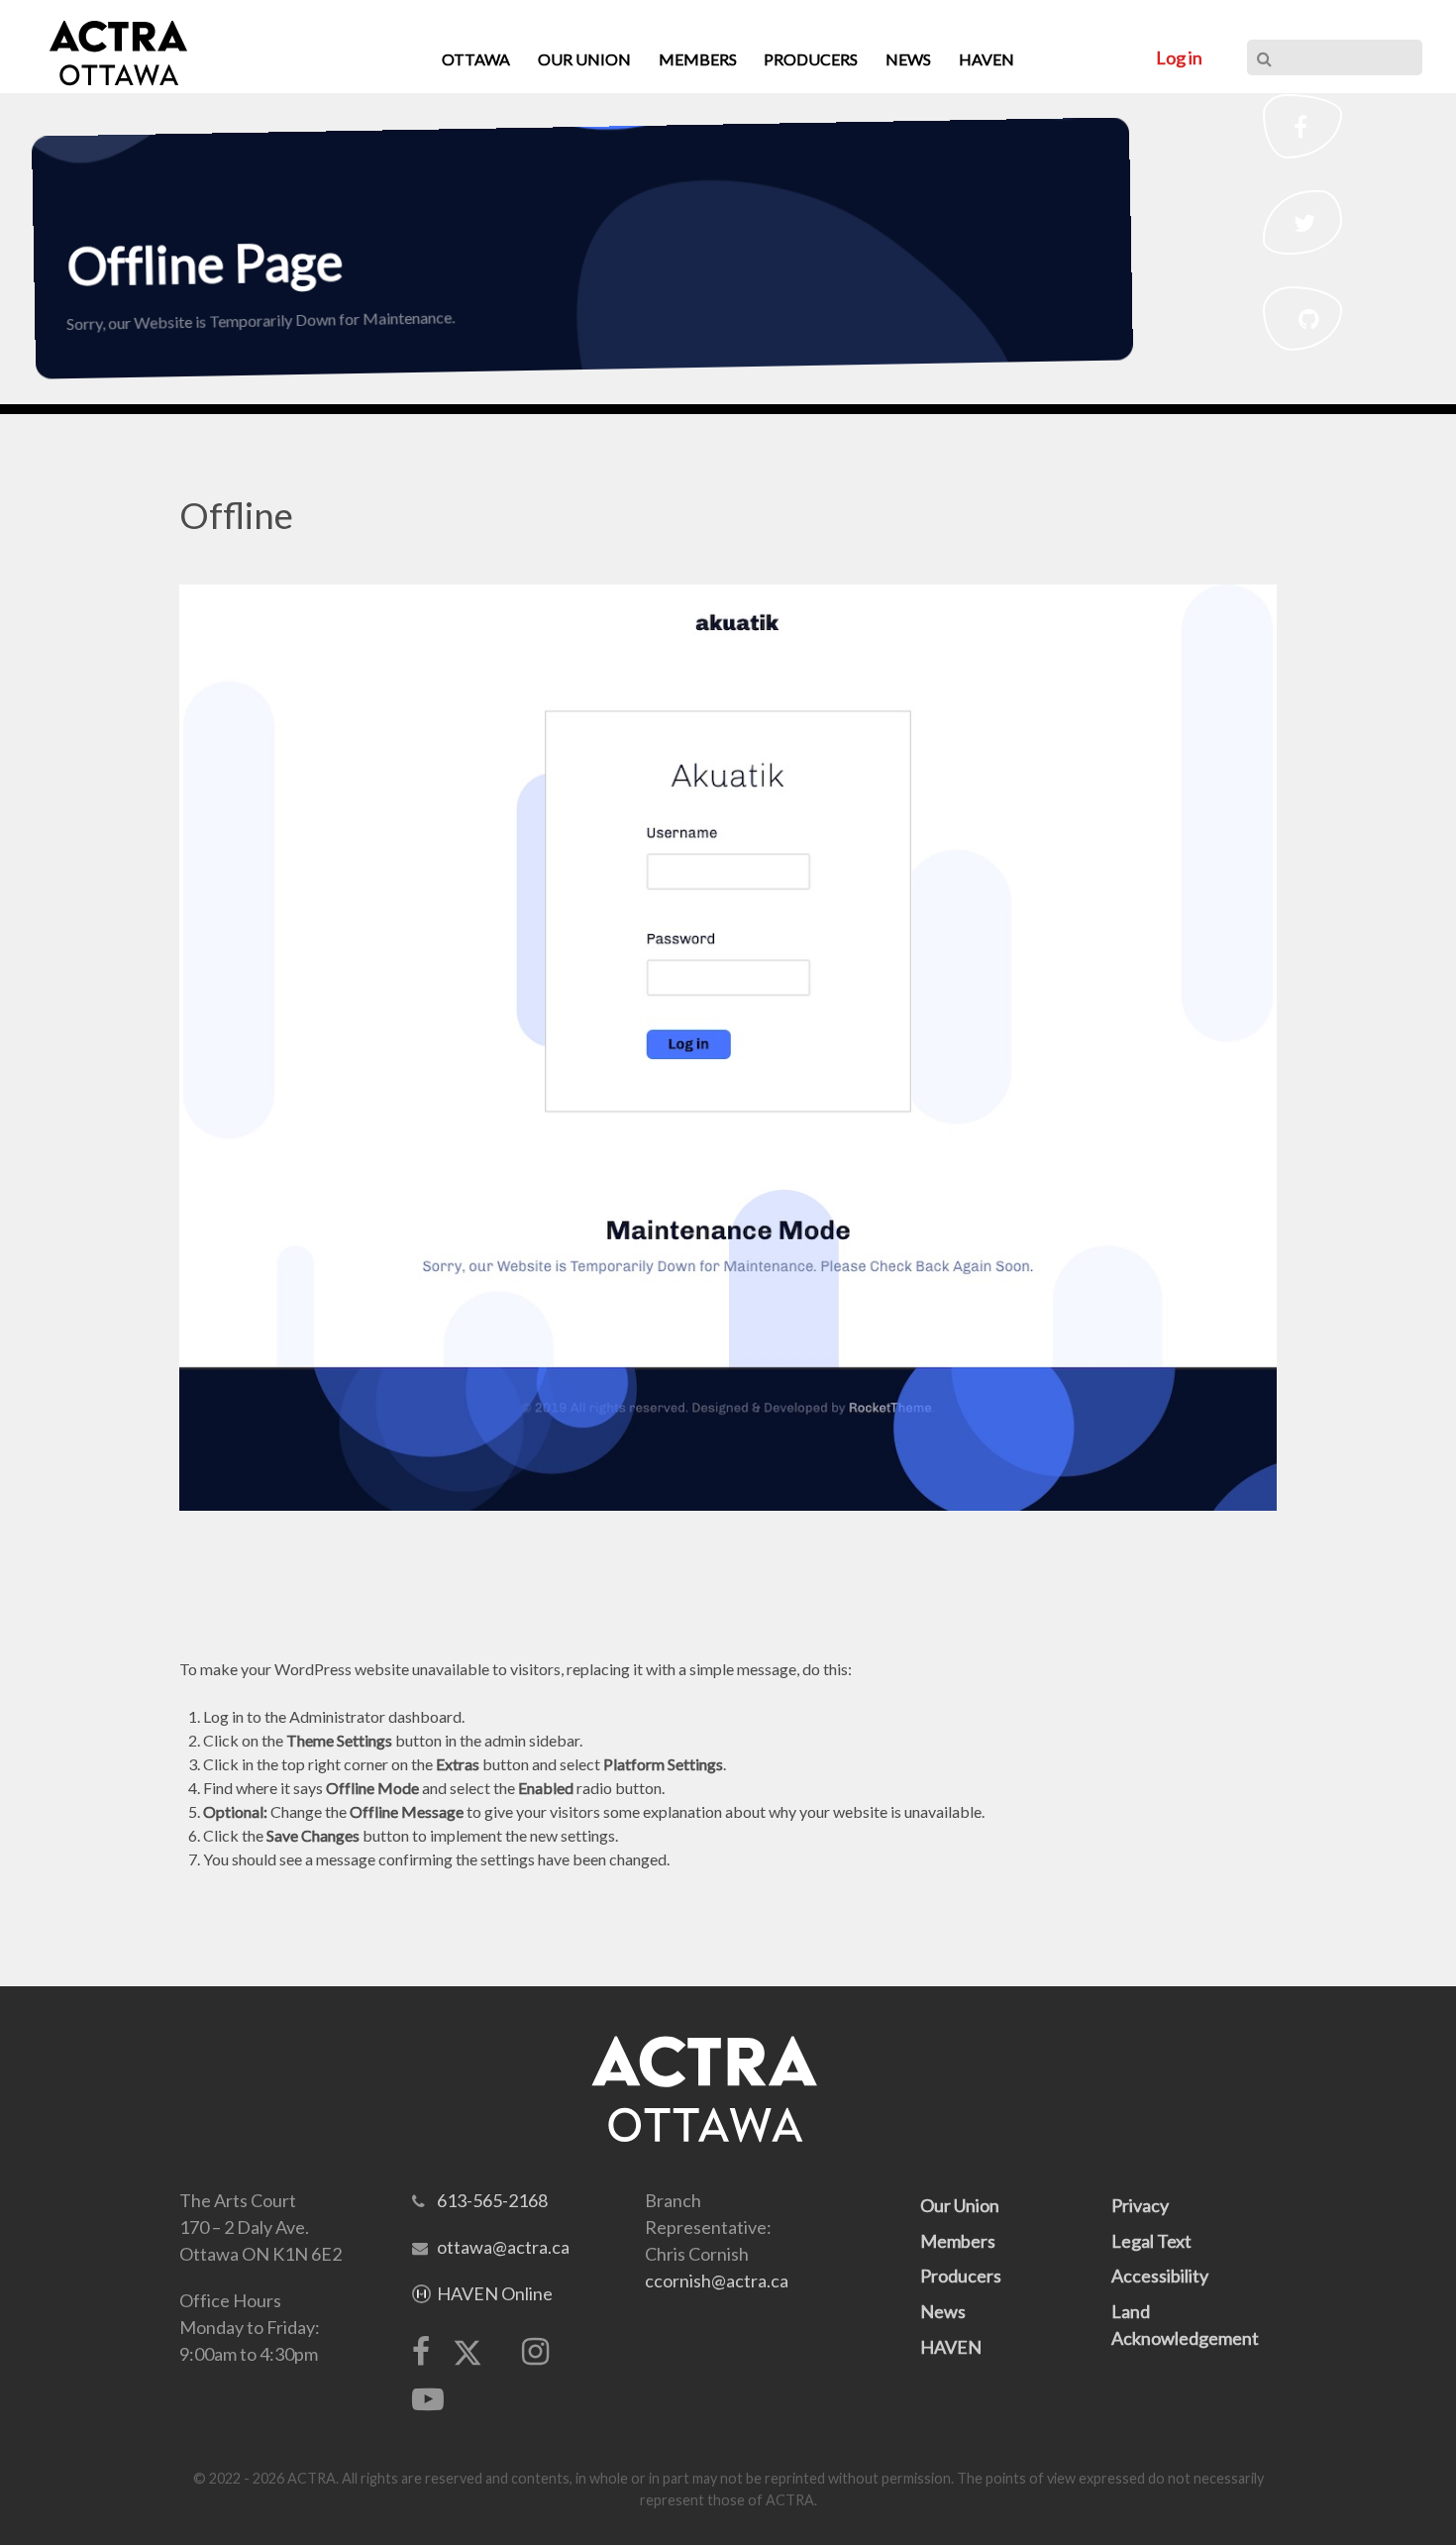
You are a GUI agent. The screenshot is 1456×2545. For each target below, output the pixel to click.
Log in (1179, 57)
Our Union (960, 2205)
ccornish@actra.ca (717, 2280)
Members (958, 2241)
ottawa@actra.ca (503, 2247)
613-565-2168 (492, 2200)
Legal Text (1151, 2241)
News (943, 2311)
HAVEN (951, 2347)
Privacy (1140, 2205)
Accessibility (1160, 2276)
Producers (961, 2276)
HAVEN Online (495, 2293)
